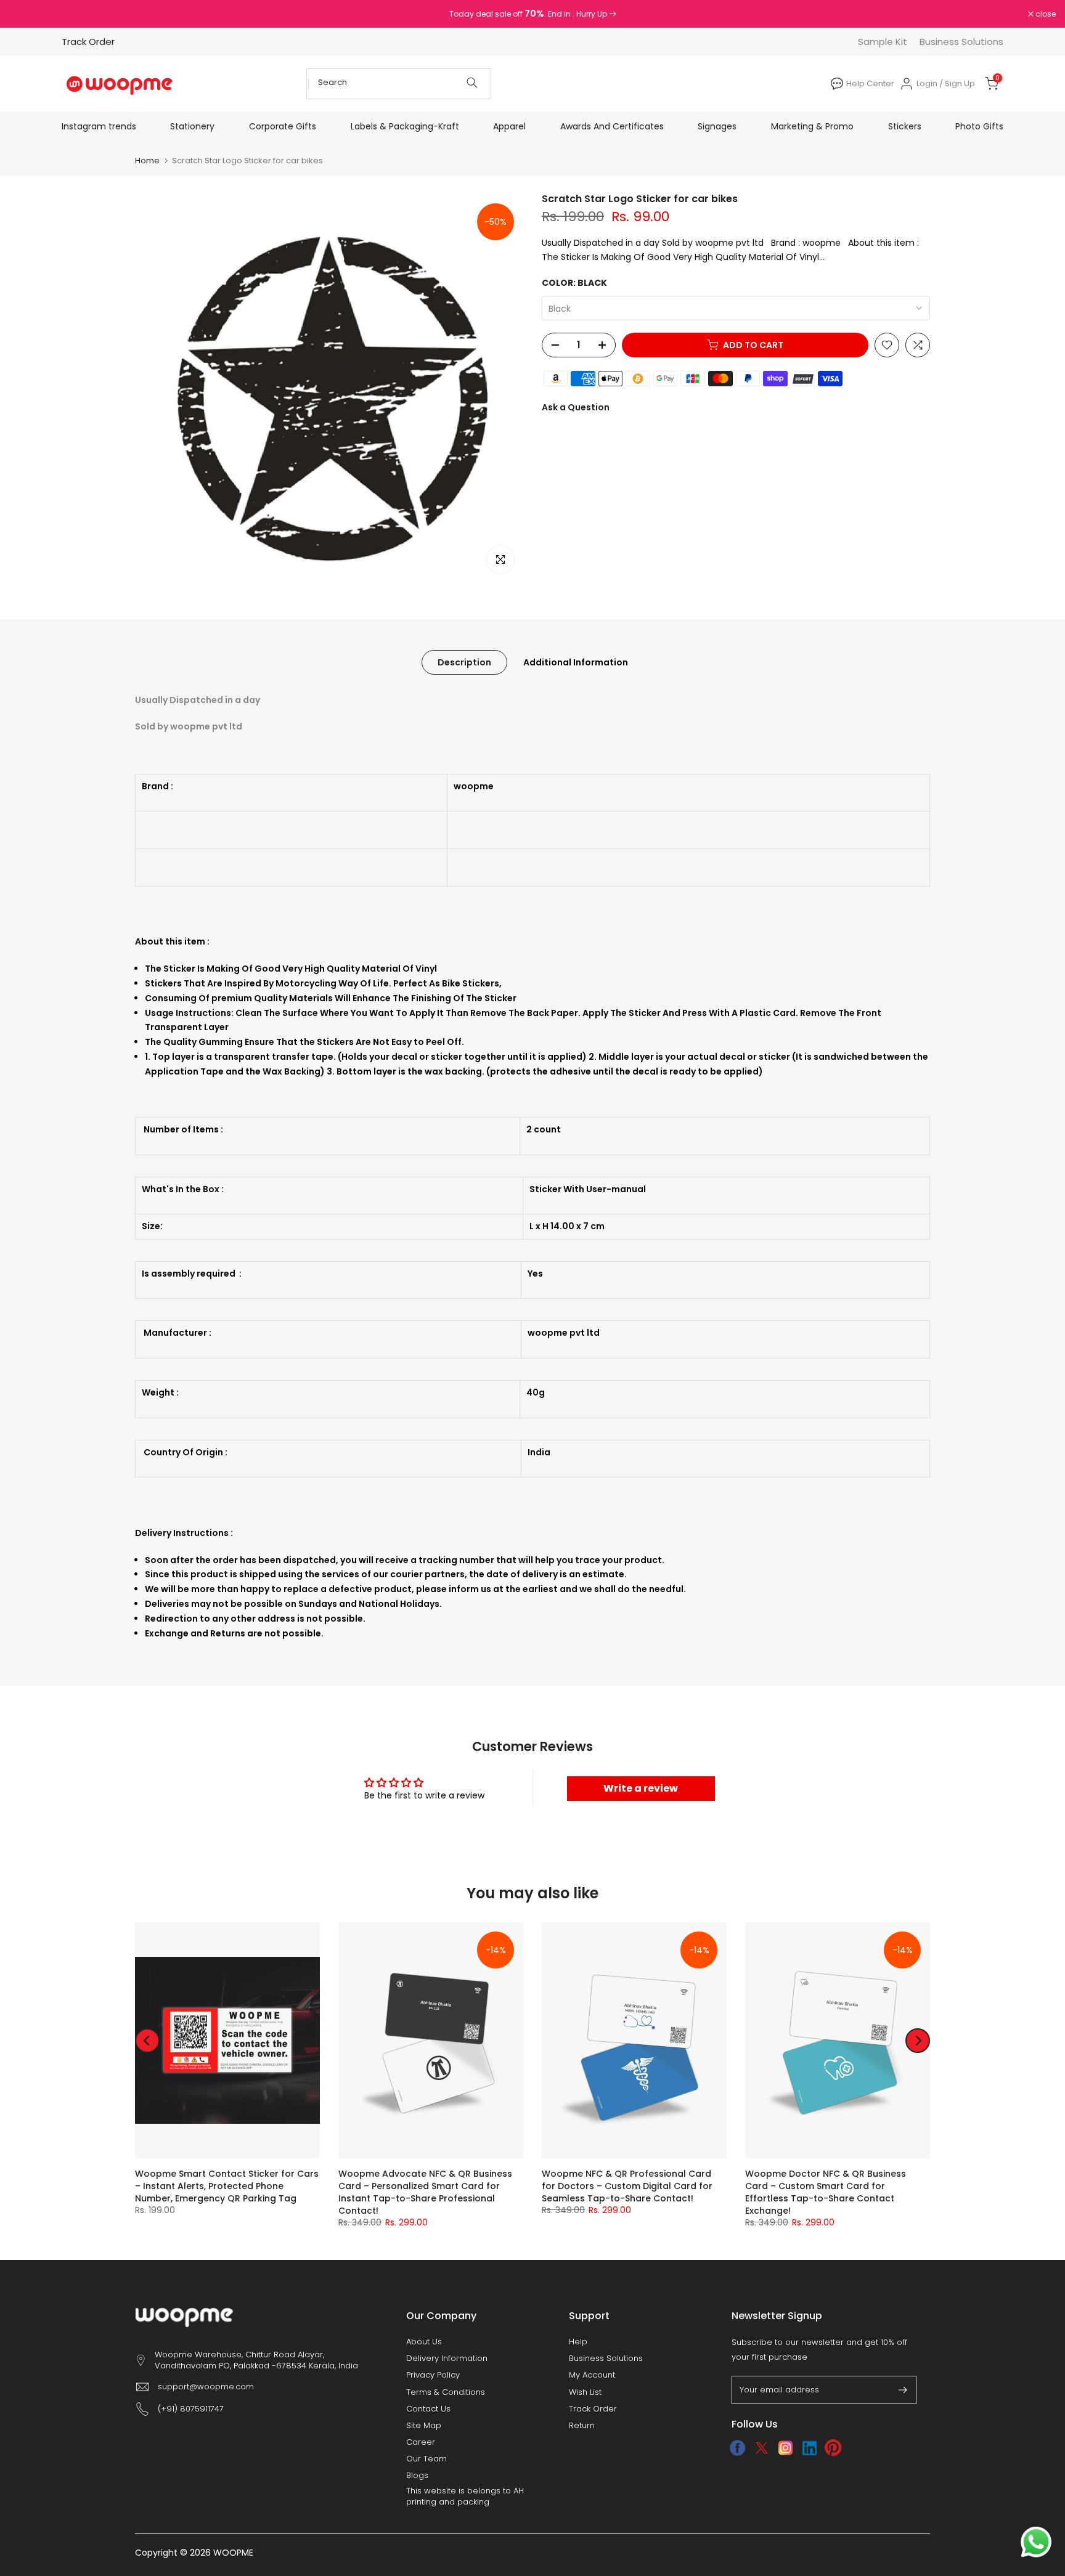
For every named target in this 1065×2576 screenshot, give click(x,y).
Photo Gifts (979, 126)
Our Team (426, 2459)
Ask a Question (576, 407)
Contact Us (428, 2409)
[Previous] (147, 2041)
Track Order (88, 42)
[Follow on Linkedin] (810, 2448)
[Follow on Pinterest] (834, 2448)
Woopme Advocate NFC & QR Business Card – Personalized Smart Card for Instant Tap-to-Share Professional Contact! (425, 2193)
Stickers (905, 126)
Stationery (192, 126)
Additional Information (576, 662)
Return (582, 2426)
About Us (424, 2342)
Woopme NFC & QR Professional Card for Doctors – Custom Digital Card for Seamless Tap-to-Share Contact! (627, 2187)
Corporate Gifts (283, 126)
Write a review (641, 1788)
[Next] (918, 2041)
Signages (717, 126)
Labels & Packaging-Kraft (405, 126)
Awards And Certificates (612, 126)
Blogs (417, 2476)
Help (578, 2342)
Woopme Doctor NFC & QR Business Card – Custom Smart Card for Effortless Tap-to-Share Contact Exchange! (826, 2193)
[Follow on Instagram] (785, 2448)
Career (421, 2442)
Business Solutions (961, 42)
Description (464, 662)
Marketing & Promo (812, 126)
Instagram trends (99, 126)
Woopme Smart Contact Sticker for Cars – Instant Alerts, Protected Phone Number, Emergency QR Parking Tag (227, 2187)
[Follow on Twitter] (761, 2448)
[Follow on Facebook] (737, 2448)
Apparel (509, 126)
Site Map (424, 2426)
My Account (592, 2375)
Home (147, 160)
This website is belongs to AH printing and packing (465, 2497)
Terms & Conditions (446, 2392)
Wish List (585, 2392)
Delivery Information (447, 2359)
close (26, 14)
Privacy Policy (433, 2375)
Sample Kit (883, 42)
